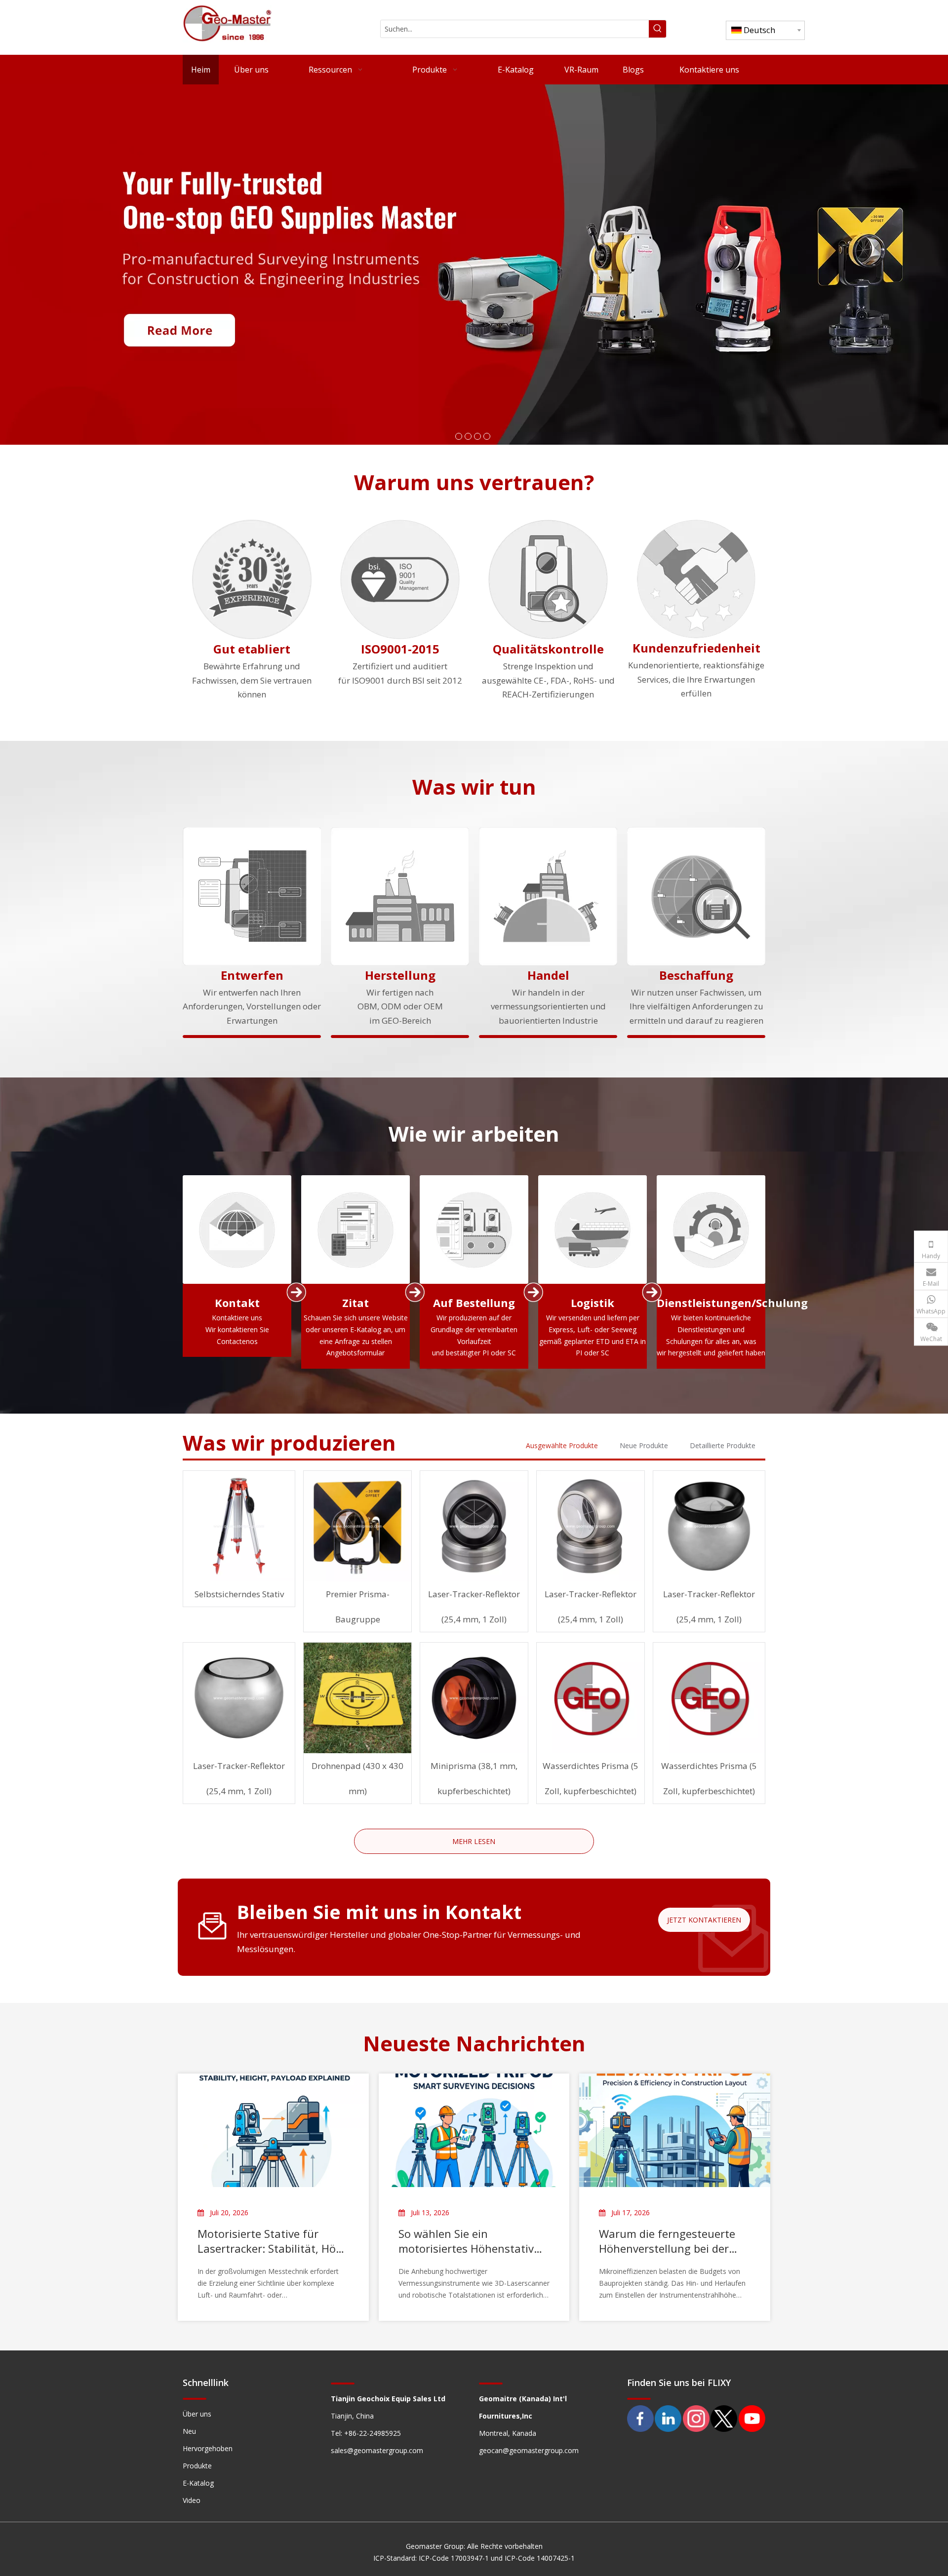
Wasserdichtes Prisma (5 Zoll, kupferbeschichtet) (591, 1778)
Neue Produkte (644, 1445)
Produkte (197, 2466)
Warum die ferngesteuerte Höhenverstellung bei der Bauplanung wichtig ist (667, 2241)
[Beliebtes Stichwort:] (657, 29)
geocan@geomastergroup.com (529, 2450)
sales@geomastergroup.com (377, 2450)
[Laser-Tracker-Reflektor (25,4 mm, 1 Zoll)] (474, 1526)
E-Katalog (198, 2483)
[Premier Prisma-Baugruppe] (357, 1526)
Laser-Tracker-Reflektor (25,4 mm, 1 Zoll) (474, 1607)
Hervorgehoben (208, 2448)
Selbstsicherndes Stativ (239, 1594)
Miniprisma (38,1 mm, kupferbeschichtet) (474, 1778)
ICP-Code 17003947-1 (455, 2558)
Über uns (197, 2414)
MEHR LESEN (474, 1841)
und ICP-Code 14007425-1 (533, 2558)
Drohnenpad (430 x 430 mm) (357, 1778)
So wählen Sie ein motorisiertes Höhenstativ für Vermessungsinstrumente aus (466, 2241)
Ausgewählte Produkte (562, 1445)
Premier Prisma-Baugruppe (358, 1607)
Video (192, 2500)
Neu (189, 2431)
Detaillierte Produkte (723, 1445)
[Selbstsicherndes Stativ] (239, 1526)
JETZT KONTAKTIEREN (704, 1920)
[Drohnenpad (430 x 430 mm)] (357, 1698)
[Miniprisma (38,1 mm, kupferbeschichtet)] (474, 1698)
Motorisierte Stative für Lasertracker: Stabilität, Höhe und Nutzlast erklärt (273, 2241)
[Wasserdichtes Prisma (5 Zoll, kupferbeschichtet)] (591, 1698)
